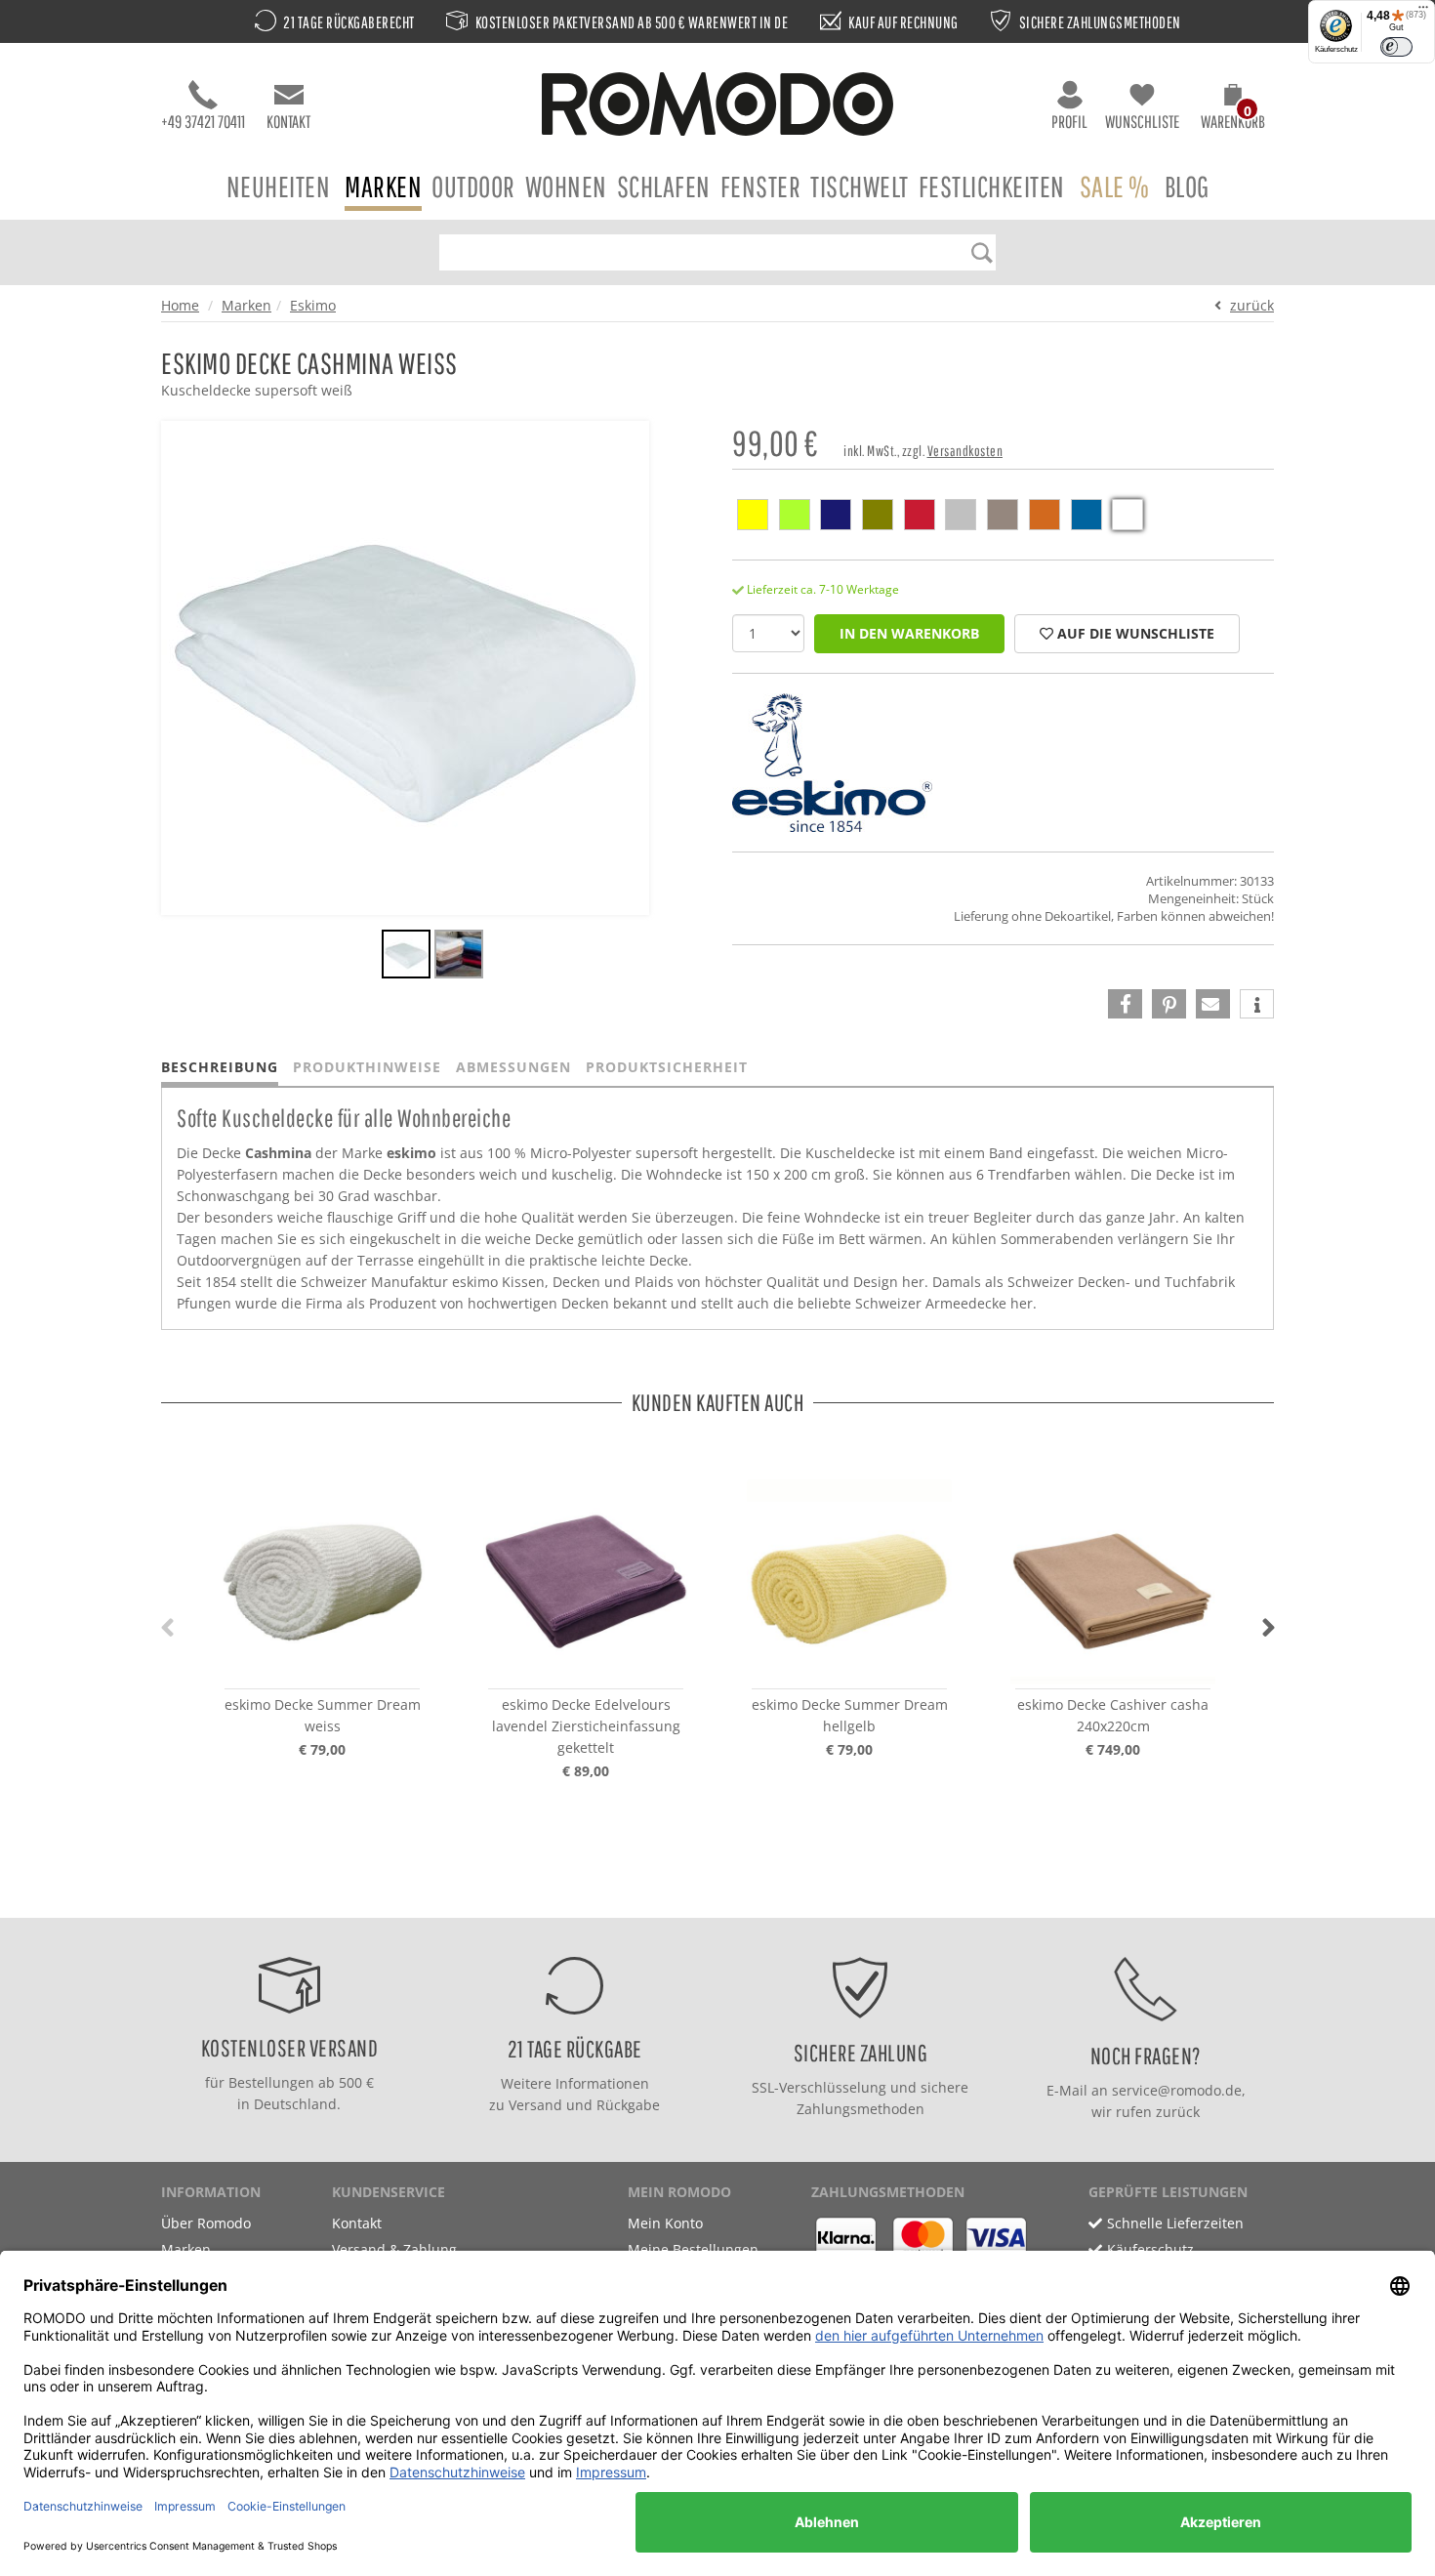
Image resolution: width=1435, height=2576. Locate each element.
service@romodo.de (1177, 2090)
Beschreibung (220, 1067)
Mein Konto (665, 2223)
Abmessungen (513, 1067)
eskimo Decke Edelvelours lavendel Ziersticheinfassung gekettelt (586, 1726)
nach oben (712, 1898)
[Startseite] (717, 107)
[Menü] (1423, 12)
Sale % (1115, 186)
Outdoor (473, 186)
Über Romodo (206, 2223)
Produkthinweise (367, 1067)
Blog (1187, 186)
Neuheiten (279, 186)
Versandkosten (965, 451)
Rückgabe (628, 2105)
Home (180, 305)
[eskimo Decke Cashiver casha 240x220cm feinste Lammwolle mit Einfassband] (1113, 1582)
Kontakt (288, 122)
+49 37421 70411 (203, 122)
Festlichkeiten (992, 186)
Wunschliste (1142, 122)
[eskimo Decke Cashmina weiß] (406, 957)
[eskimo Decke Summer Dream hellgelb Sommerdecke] (849, 1582)
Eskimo (313, 305)
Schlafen (664, 186)
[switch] (1396, 47)
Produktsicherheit (667, 1067)
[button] (1233, 109)
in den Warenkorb (909, 633)
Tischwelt (860, 186)
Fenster (761, 186)
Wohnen (566, 186)
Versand (535, 2105)
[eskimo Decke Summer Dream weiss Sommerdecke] (322, 1582)
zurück (1252, 305)
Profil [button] (1069, 122)
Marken (383, 186)
